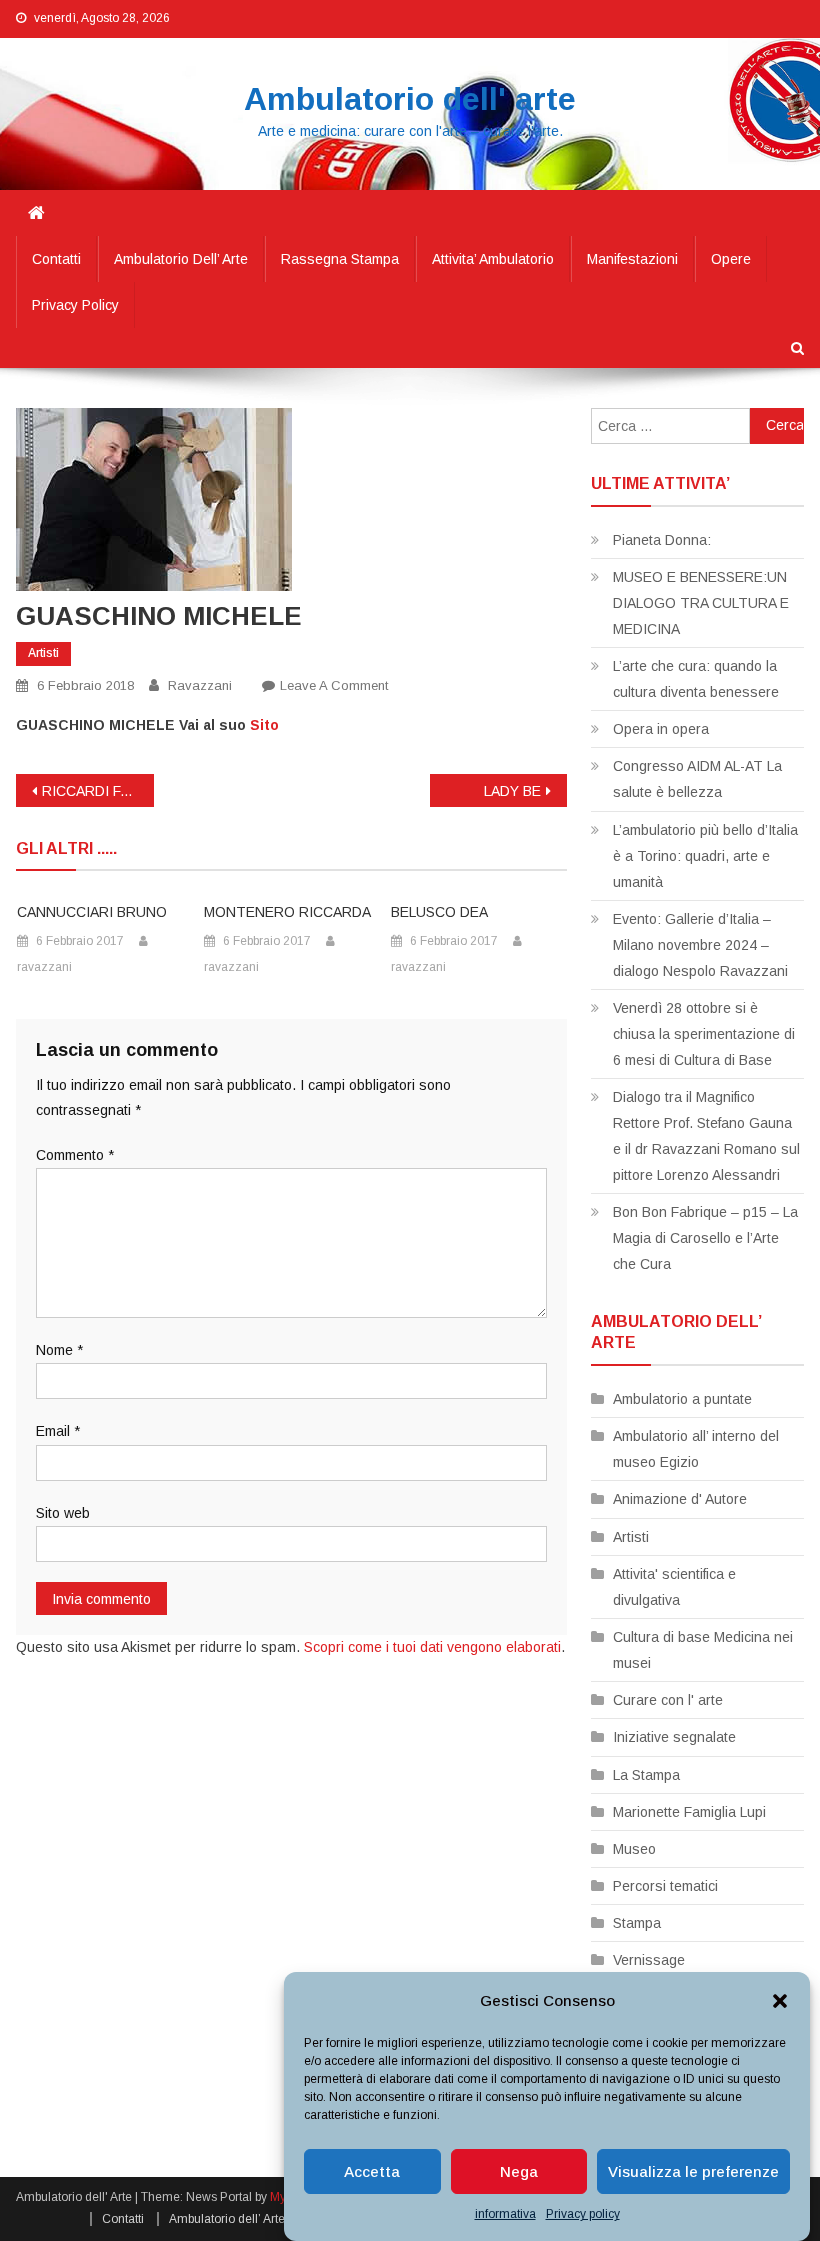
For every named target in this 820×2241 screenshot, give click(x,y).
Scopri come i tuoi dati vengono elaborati (432, 1647)
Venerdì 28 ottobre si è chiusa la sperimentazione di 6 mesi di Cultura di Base (704, 1034)
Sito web (63, 1513)
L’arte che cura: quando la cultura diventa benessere (696, 679)
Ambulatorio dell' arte (410, 99)
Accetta (372, 2171)
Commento (75, 1155)
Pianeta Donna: (662, 540)
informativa (505, 2214)
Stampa (637, 1923)
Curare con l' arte (668, 1700)
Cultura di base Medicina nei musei (703, 1650)
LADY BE (512, 791)
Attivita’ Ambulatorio (493, 259)
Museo (634, 1849)
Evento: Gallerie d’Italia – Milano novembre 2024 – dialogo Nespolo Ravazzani (700, 945)
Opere (731, 259)
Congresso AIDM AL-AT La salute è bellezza (697, 779)
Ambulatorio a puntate (682, 1399)
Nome (59, 1350)
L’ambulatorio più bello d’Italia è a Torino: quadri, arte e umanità (705, 856)
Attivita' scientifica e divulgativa (674, 1587)
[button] (780, 2001)
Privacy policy (583, 2214)
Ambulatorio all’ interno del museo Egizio (696, 1449)
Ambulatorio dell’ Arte (181, 259)
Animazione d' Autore (680, 1499)
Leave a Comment (334, 685)
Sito (264, 725)
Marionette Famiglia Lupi (689, 1812)
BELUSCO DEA (439, 912)
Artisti (43, 653)
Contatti (56, 259)
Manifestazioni (632, 259)
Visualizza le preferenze (693, 2171)
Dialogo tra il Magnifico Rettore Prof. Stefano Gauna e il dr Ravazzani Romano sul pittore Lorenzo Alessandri (706, 1136)
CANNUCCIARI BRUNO (92, 912)
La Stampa (646, 1775)
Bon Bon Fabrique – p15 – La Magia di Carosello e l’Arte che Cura (705, 1238)
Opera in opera (661, 729)
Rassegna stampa (340, 259)
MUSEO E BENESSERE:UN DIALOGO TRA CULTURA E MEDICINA (701, 603)
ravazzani (200, 685)
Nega (519, 2171)
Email (58, 1431)
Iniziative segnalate (674, 1737)
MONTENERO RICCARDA (287, 912)
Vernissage (649, 1960)
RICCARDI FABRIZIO (98, 791)
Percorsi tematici (665, 1886)
